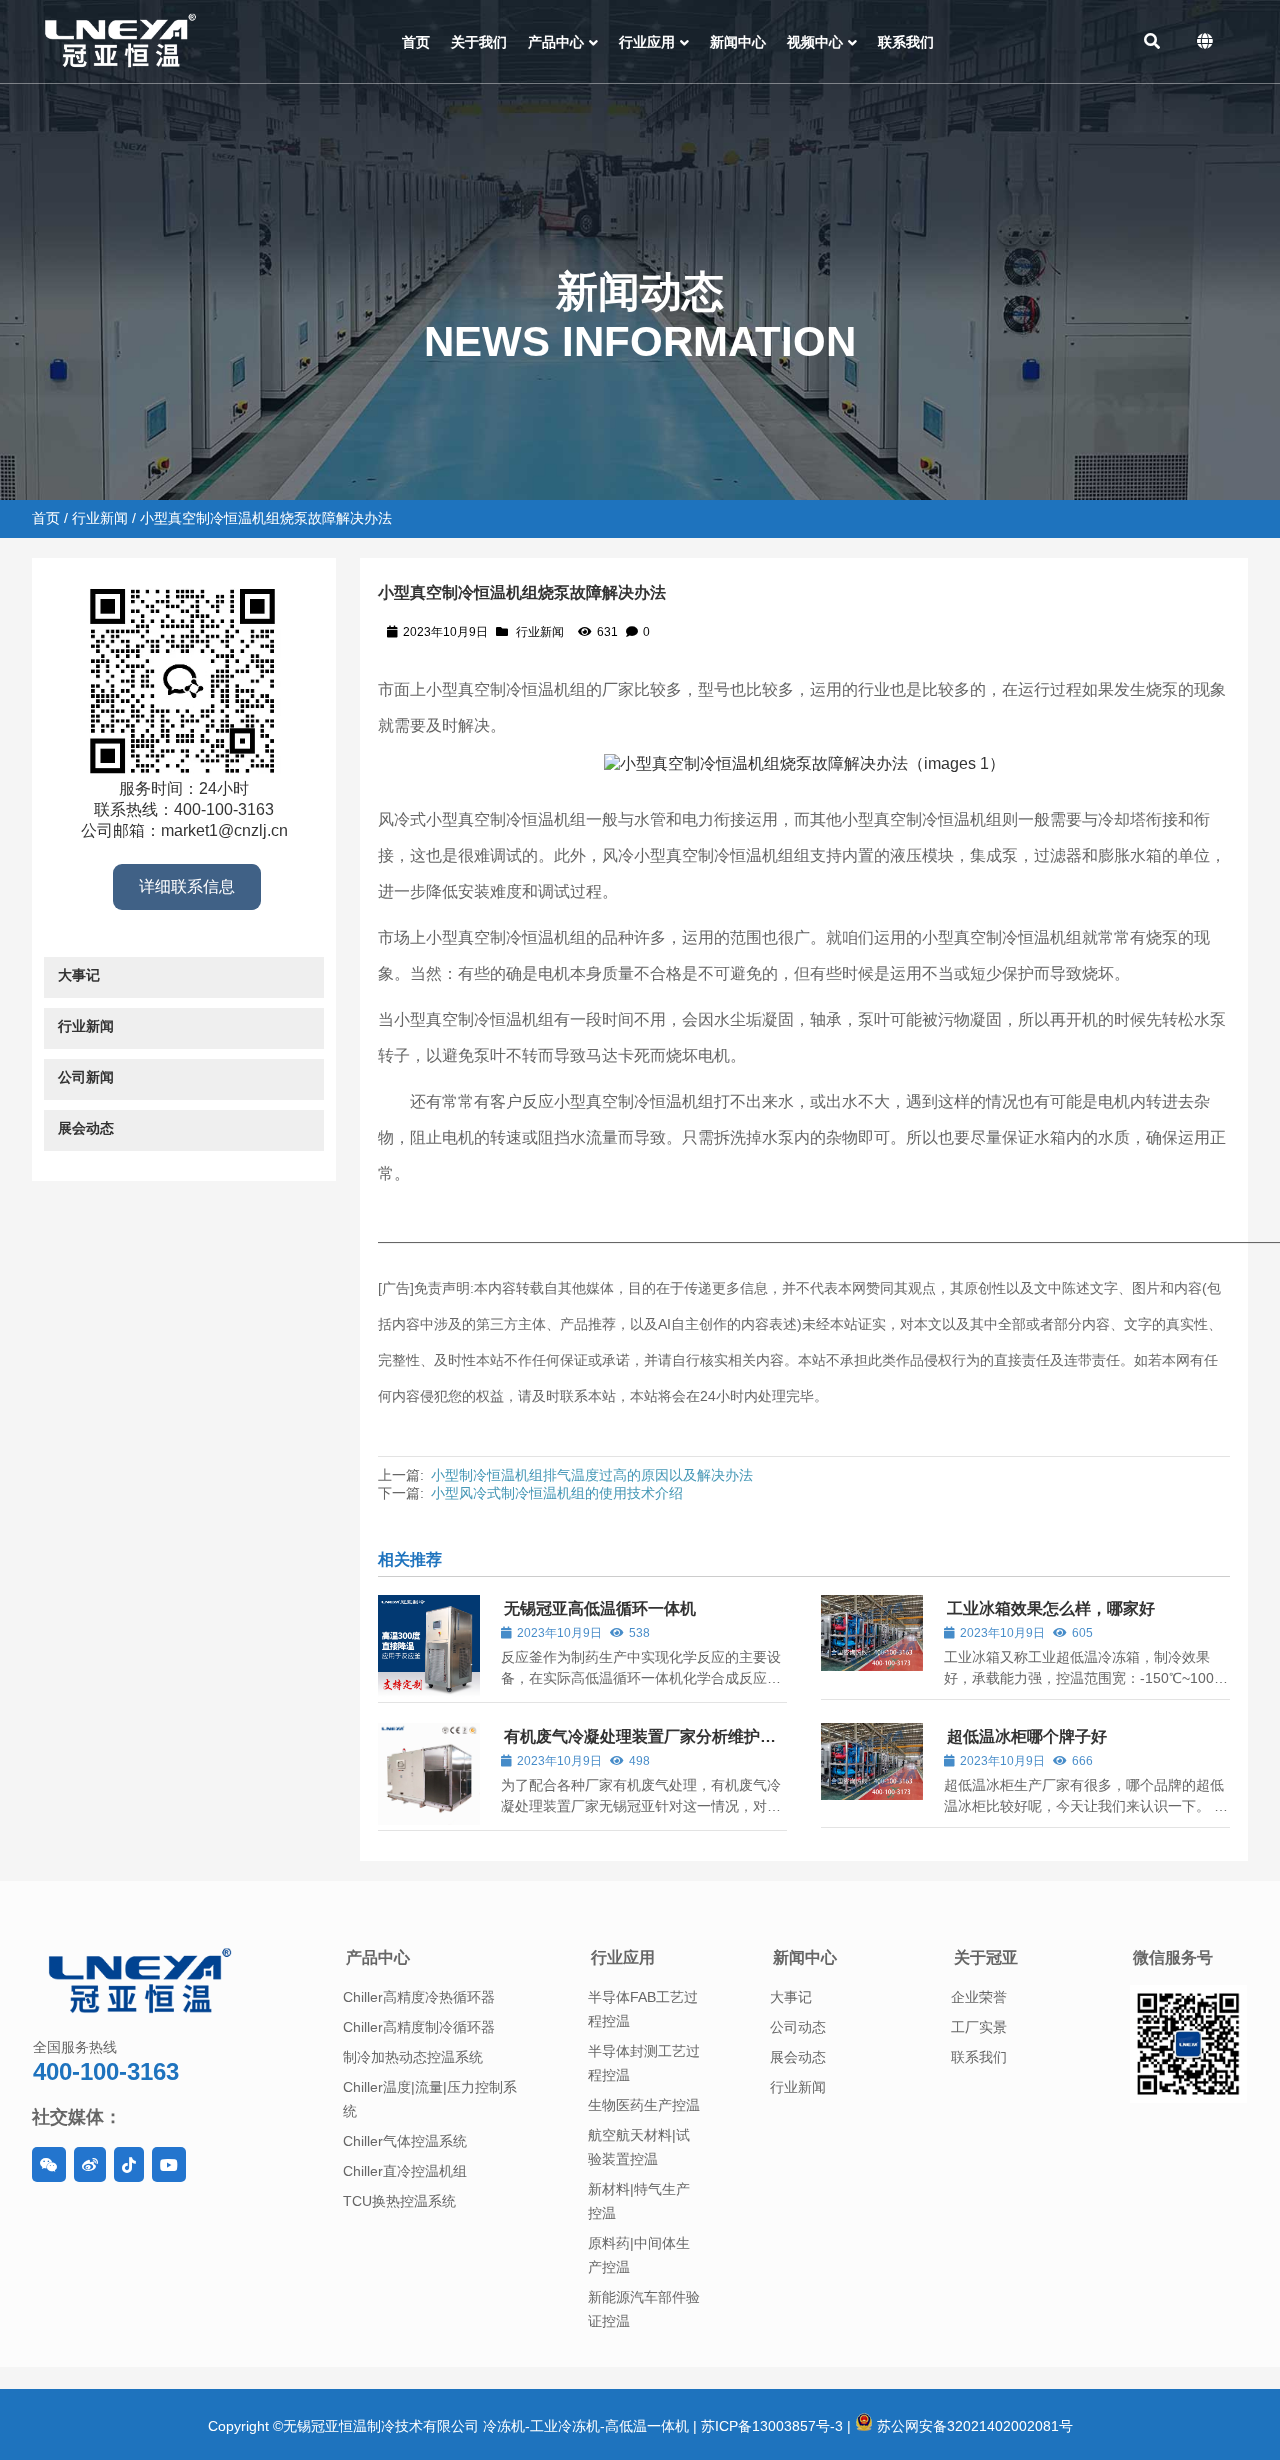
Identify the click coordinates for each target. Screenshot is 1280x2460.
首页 (46, 518)
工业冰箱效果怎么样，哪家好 (1051, 1608)
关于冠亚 (986, 1957)
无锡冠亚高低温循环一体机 (600, 1608)
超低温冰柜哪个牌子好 (1027, 1736)
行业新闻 (100, 518)
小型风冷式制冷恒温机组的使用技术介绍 (557, 1493)
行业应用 (623, 1957)
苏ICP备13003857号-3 (772, 2426)
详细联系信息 (187, 886)
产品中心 (378, 1957)
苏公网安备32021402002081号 (973, 2426)
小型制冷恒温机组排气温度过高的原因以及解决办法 (592, 1475)
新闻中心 (805, 1957)
